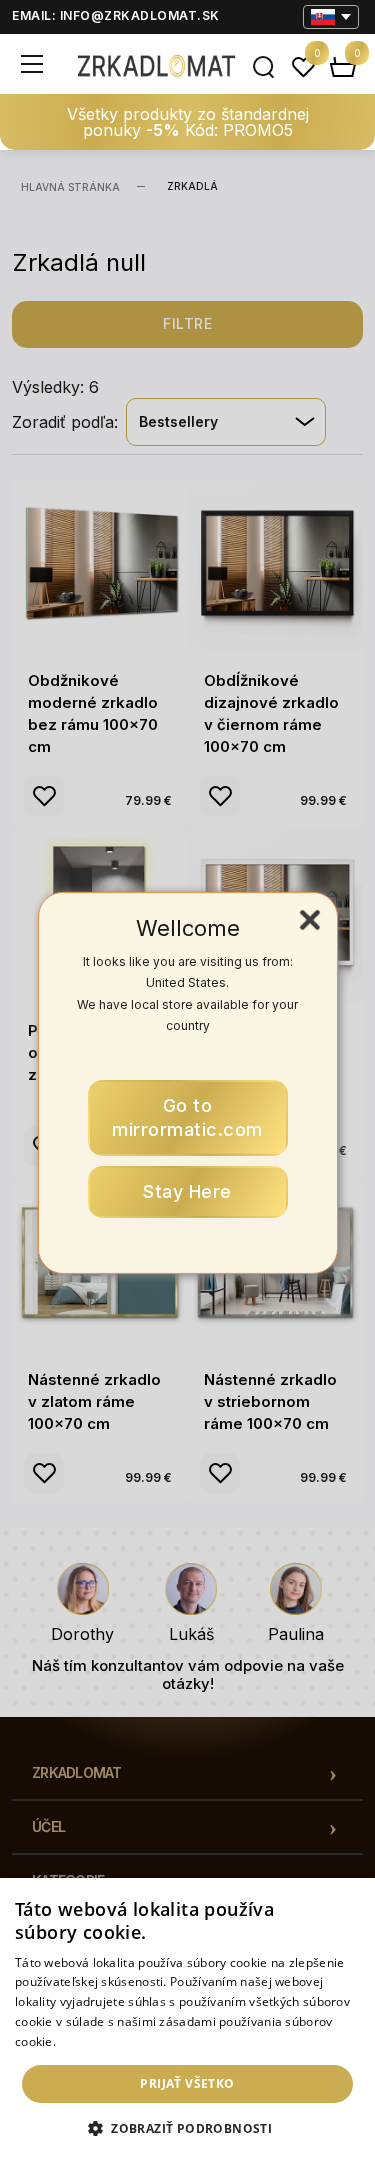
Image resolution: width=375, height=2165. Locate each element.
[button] (187, 2129)
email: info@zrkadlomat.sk (116, 15)
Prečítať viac (95, 2041)
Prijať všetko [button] (187, 2083)
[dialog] (187, 2021)
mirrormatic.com (187, 1117)
